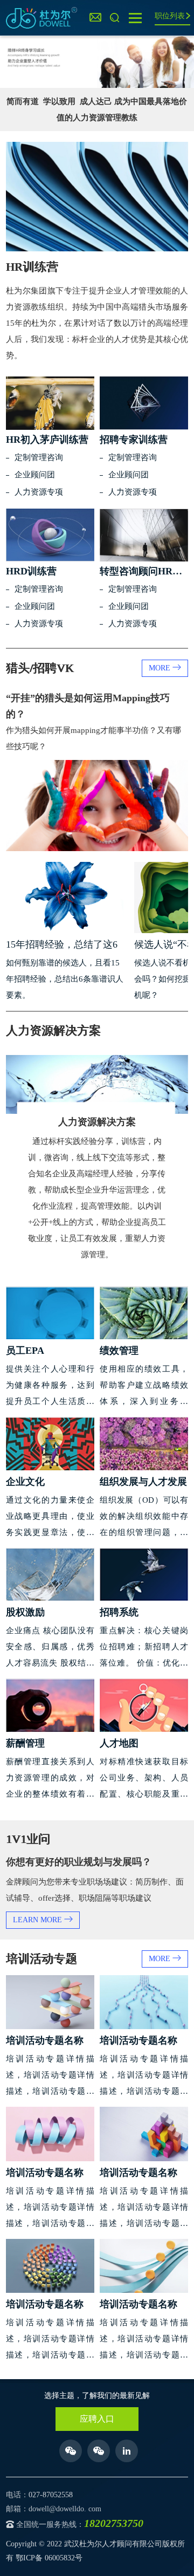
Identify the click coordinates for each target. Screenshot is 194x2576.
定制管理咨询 (39, 457)
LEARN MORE (39, 1920)
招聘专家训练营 (134, 440)
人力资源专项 (39, 492)
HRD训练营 (31, 571)
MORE (161, 668)
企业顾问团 (35, 475)
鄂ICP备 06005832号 (49, 2558)
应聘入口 (97, 2419)
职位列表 (170, 16)
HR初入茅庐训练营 (47, 440)
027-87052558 (51, 2495)
